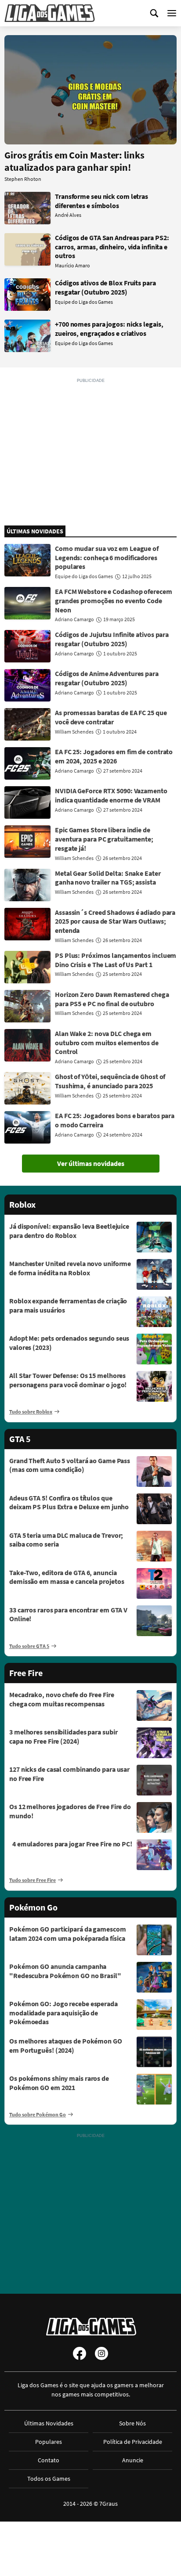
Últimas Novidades (49, 2423)
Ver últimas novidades (91, 1163)
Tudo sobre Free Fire (33, 1880)
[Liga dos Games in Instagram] (101, 2353)
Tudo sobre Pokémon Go (38, 2114)
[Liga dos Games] (50, 13)
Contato (49, 2460)
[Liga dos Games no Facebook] (80, 2353)
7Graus (109, 2504)
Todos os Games (49, 2479)
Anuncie (133, 2460)
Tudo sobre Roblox (31, 1412)
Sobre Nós (132, 2423)
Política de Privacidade (133, 2442)
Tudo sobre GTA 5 (29, 1646)
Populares (49, 2442)
